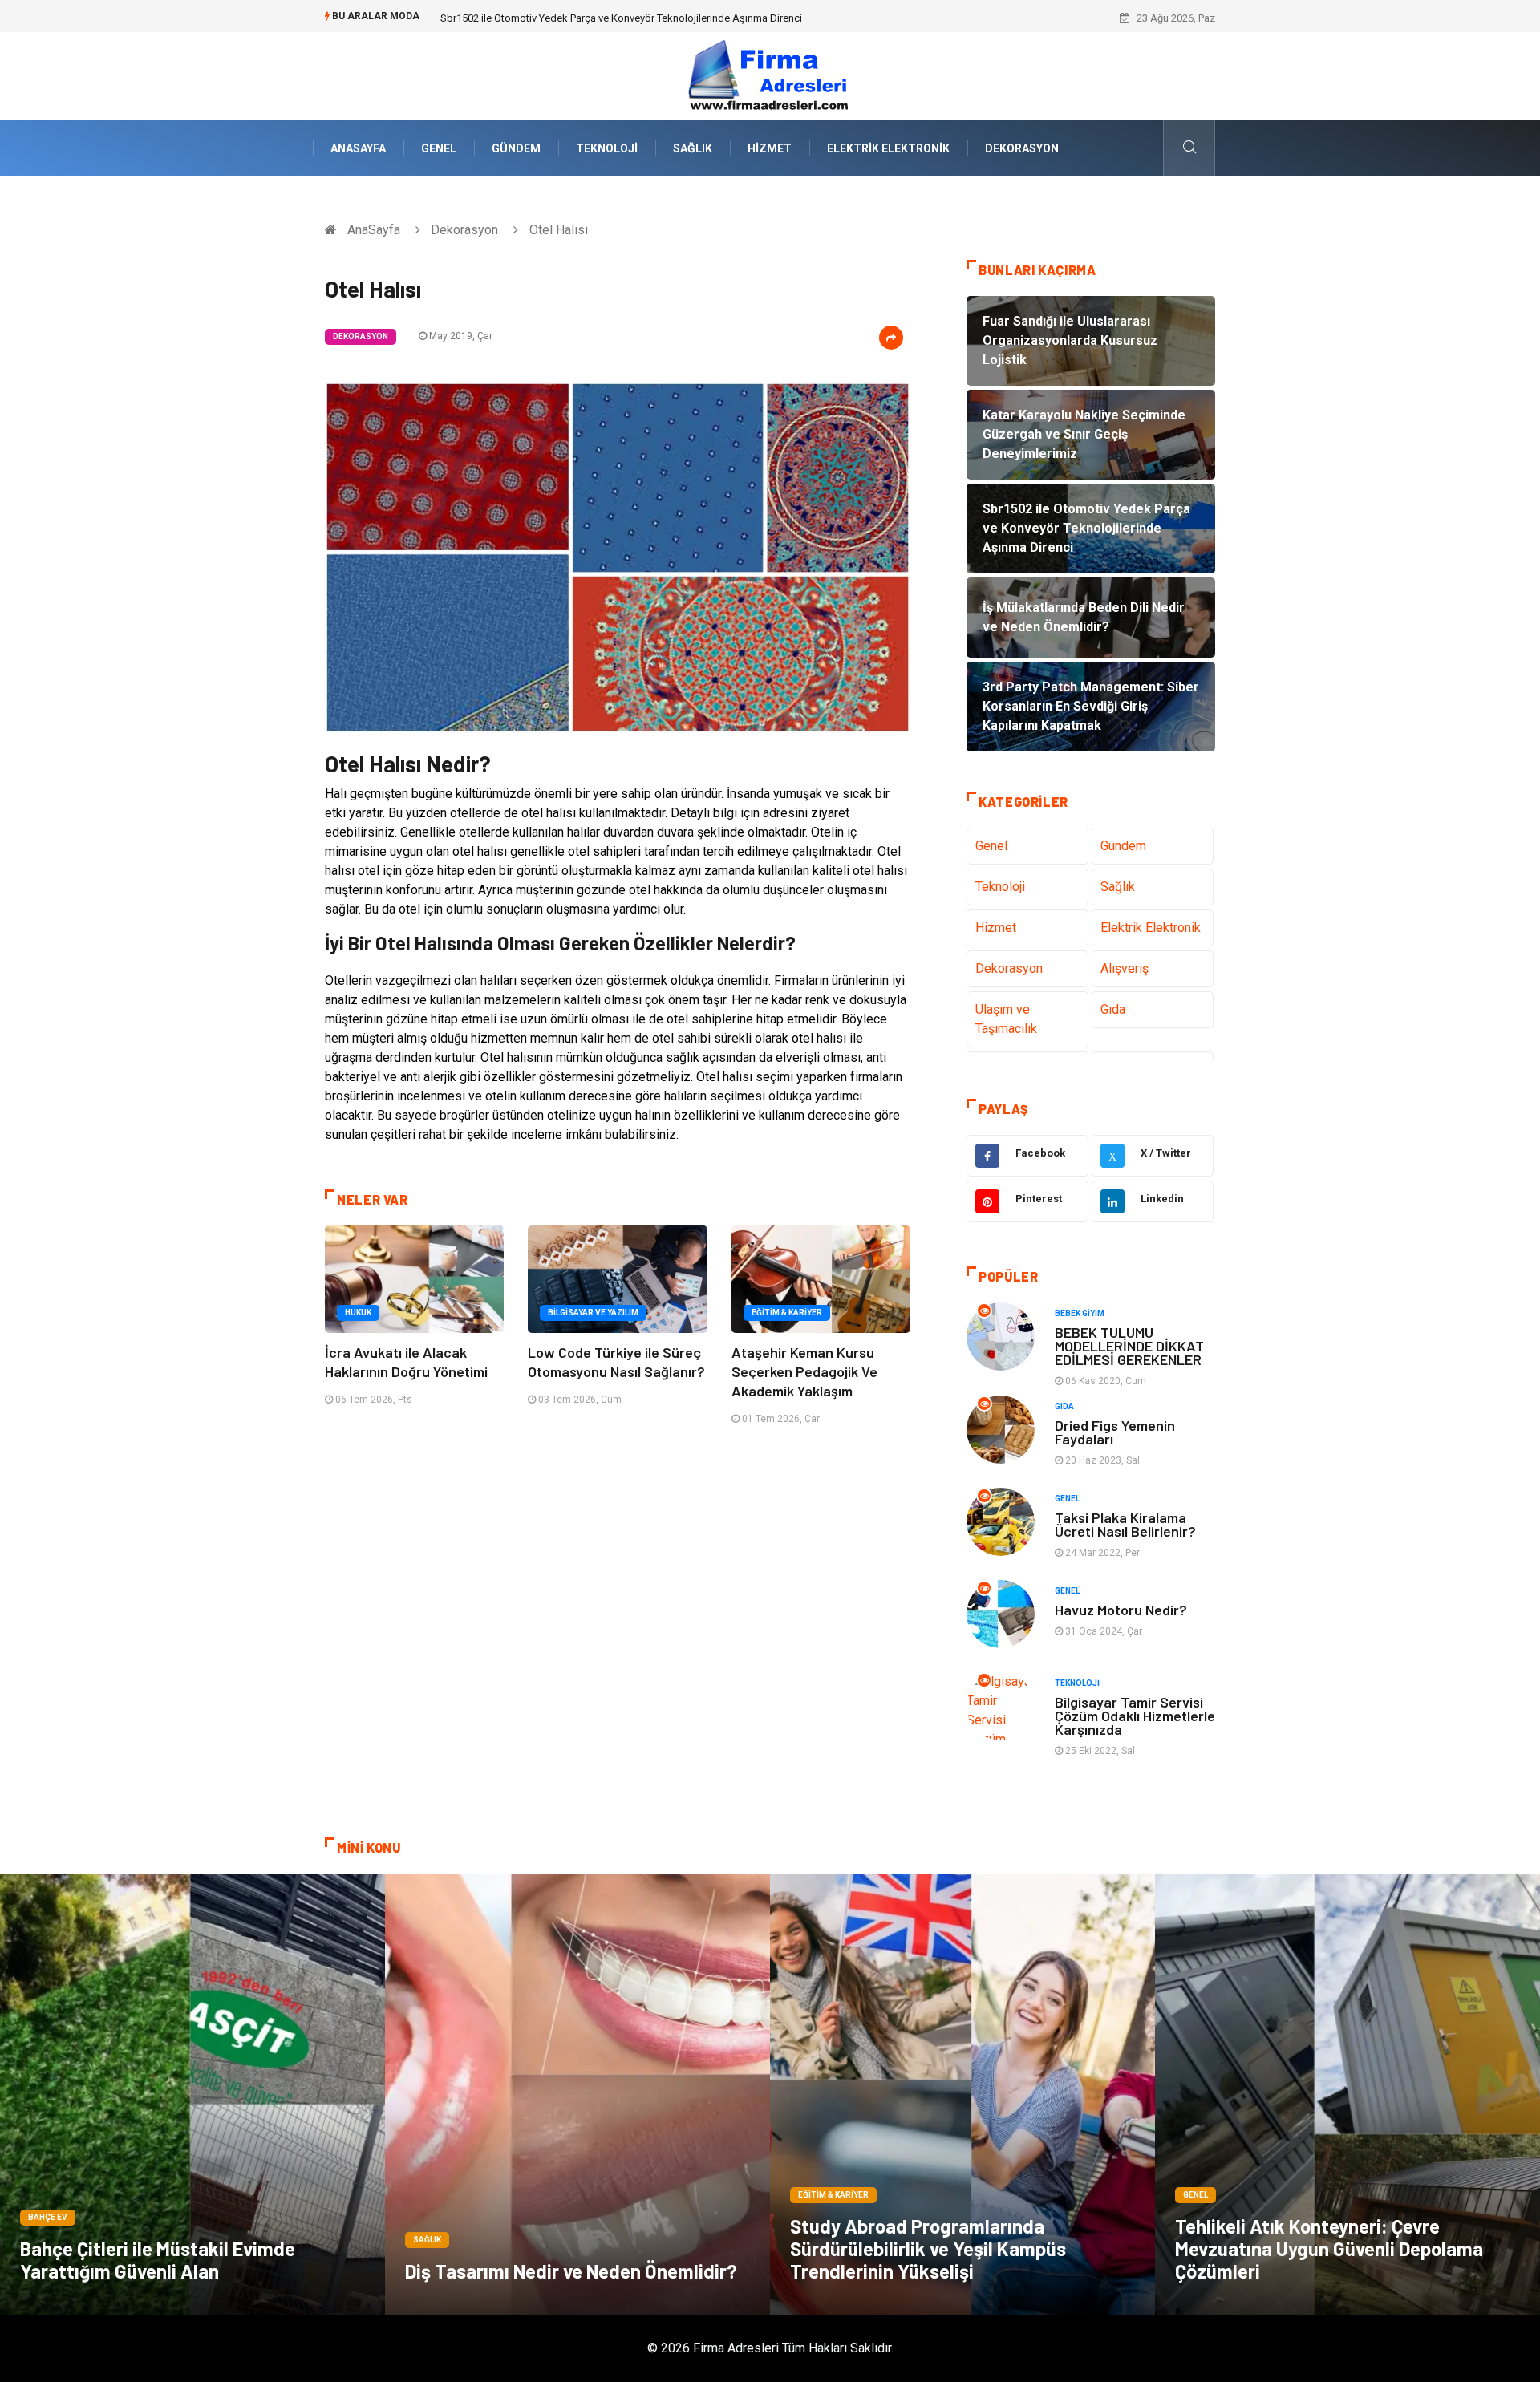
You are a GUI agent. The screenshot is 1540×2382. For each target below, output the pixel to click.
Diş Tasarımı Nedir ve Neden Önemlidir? (571, 2271)
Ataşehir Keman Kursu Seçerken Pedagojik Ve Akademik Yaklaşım (804, 1371)
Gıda (1113, 1009)
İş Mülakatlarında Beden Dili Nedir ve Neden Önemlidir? (567, 18)
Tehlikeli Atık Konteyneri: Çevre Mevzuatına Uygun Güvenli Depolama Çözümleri (1329, 2248)
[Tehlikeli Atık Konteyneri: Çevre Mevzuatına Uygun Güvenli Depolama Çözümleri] (1347, 2094)
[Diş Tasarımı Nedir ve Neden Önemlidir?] (577, 2094)
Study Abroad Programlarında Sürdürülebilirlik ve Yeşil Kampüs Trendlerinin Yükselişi (928, 2248)
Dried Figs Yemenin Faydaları (1115, 1432)
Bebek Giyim (1080, 1313)
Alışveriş (1125, 968)
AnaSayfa (358, 148)
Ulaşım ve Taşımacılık (1006, 1019)
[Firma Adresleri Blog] (770, 75)
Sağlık (693, 148)
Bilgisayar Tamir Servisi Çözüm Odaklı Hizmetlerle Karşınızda (1135, 1716)
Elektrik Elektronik (888, 148)
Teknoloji (607, 148)
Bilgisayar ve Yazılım (593, 1313)
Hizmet (770, 148)
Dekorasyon (1022, 148)
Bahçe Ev (48, 2217)
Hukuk (358, 1313)
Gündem (516, 148)
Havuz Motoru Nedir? (1121, 1610)
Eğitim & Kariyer (787, 1313)
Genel (439, 148)
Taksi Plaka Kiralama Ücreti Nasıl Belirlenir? (1125, 1524)
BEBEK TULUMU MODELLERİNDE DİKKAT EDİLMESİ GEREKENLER (1129, 1346)
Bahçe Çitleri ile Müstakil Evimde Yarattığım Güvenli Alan (158, 2260)
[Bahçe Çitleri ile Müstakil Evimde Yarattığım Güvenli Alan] (192, 2094)
